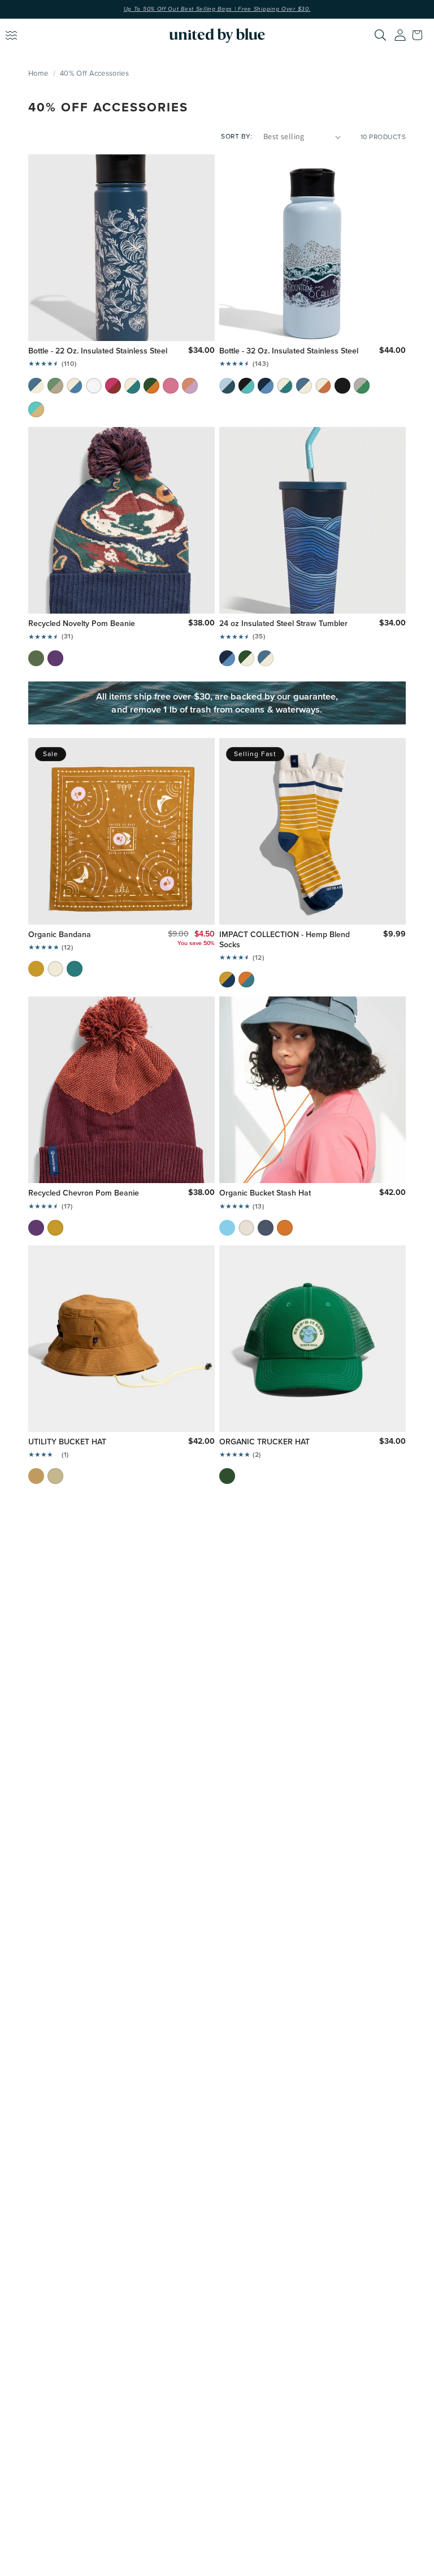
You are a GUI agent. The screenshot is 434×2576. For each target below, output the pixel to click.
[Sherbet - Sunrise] (190, 386)
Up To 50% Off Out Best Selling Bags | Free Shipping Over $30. (217, 9)
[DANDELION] (55, 1228)
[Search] (380, 35)
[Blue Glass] (246, 980)
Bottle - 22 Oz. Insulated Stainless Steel (98, 351)
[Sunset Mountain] (113, 386)
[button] (420, 35)
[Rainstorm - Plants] (36, 386)
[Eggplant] (55, 658)
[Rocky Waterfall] (246, 386)
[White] (94, 386)
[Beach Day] (36, 409)
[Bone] (246, 1228)
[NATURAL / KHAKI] (55, 1476)
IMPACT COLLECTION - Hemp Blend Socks (285, 939)
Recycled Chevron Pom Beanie (84, 1193)
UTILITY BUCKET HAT (67, 1442)
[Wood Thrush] (227, 980)
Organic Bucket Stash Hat (265, 1193)
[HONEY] (36, 1476)
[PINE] (227, 1476)
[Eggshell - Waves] (75, 386)
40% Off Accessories (94, 73)
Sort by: (236, 136)
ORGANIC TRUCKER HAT (264, 1442)
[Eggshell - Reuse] (285, 386)
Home (38, 73)
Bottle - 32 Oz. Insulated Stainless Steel (289, 351)
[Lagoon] (75, 969)
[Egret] (55, 969)
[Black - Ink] (342, 386)
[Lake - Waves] (266, 386)
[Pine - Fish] (151, 386)
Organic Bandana (60, 934)
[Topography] (55, 386)
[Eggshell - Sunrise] (323, 386)
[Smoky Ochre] (36, 969)
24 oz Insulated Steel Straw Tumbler (283, 623)
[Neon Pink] (171, 386)
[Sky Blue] (227, 1228)
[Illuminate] (362, 386)
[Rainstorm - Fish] (304, 386)
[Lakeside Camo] (36, 658)
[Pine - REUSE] (246, 658)
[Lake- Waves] (227, 658)
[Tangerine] (285, 1228)
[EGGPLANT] (36, 1228)
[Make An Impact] (132, 386)
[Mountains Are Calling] (227, 386)
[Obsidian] (266, 1228)
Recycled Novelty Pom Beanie (82, 623)
